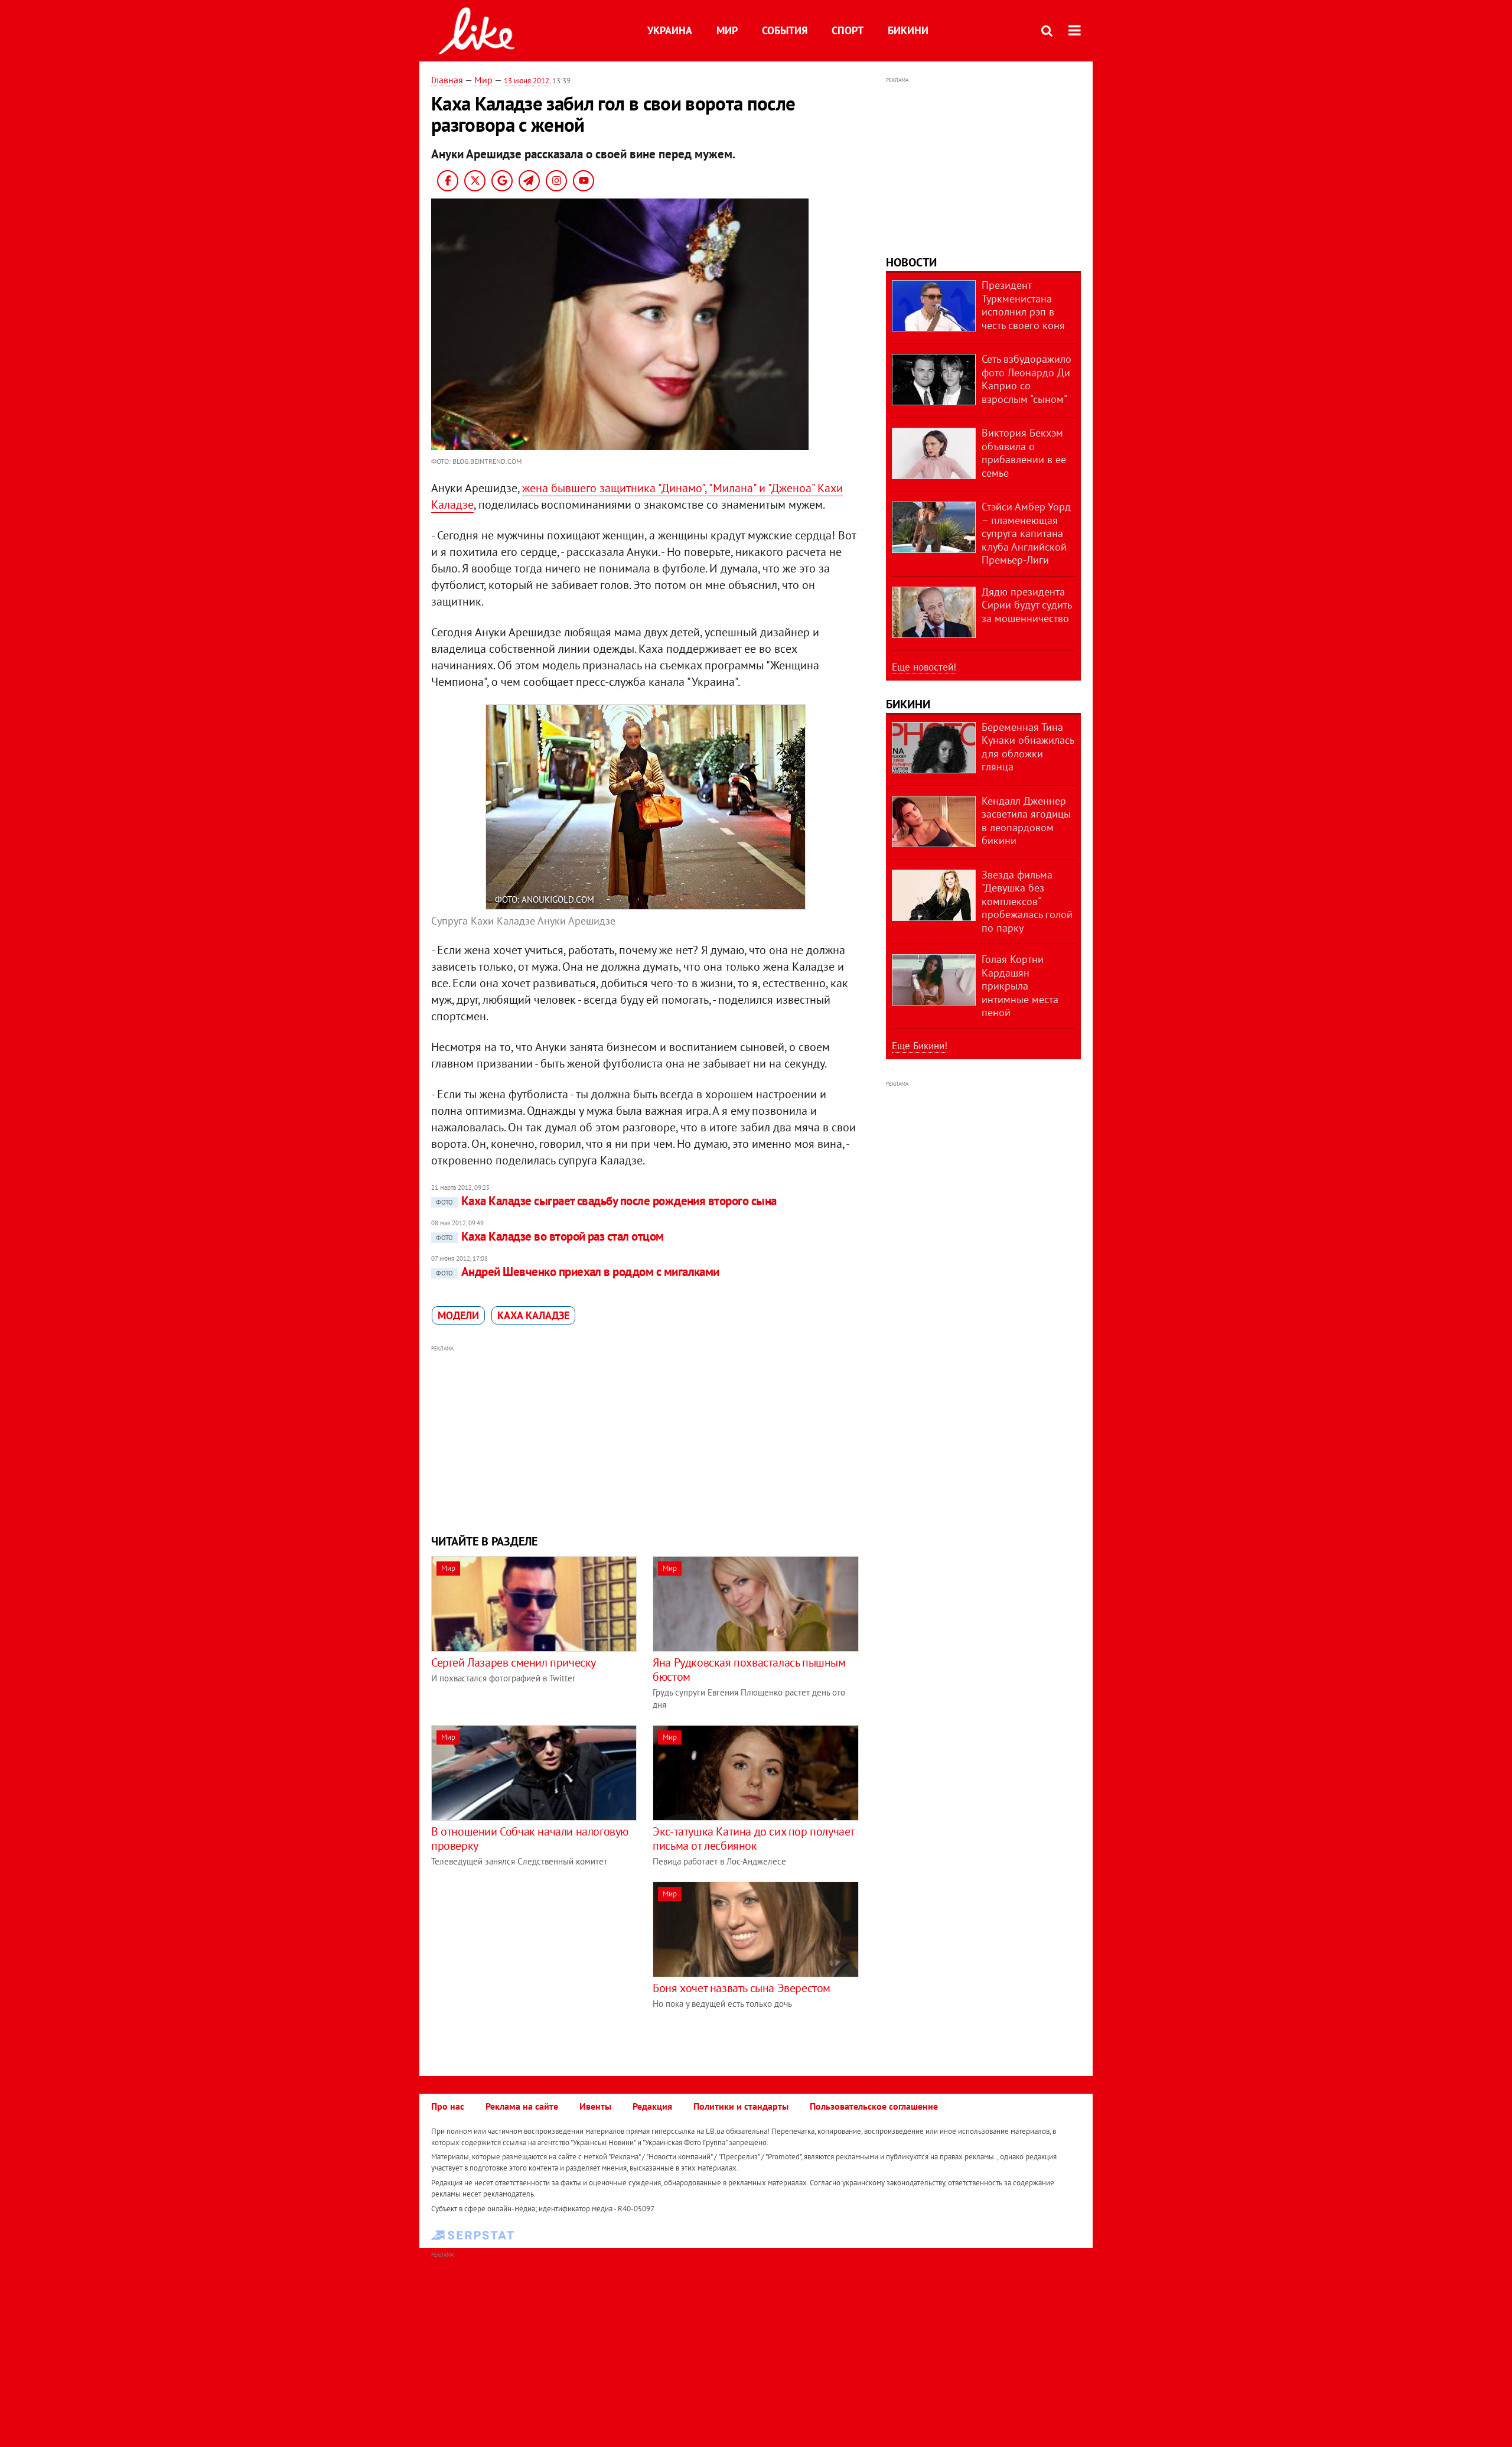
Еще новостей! (924, 667)
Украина (670, 30)
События (785, 30)
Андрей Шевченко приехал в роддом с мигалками (578, 1272)
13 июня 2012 (527, 81)
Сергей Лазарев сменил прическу (514, 1662)
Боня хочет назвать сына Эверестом (742, 1988)
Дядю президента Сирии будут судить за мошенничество (1027, 605)
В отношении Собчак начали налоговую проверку (530, 1838)
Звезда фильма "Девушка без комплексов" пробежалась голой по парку (1027, 901)
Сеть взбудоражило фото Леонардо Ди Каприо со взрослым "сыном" (1027, 379)
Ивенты (595, 2106)
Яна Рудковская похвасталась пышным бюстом (749, 1670)
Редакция (652, 2106)
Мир (727, 30)
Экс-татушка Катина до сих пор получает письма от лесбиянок (753, 1838)
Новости (911, 262)
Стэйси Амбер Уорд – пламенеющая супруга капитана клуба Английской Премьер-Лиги (1026, 533)
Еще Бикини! (920, 1046)
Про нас (448, 2106)
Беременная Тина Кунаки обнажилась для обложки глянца (1028, 747)
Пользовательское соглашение (874, 2106)
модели (458, 1315)
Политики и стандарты (741, 2106)
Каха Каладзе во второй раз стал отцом (550, 1236)
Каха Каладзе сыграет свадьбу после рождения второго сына (606, 1201)
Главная (447, 80)
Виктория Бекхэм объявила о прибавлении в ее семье (1024, 453)
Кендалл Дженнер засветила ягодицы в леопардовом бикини (1026, 821)
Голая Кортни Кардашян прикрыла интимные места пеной (1020, 986)
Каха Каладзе (533, 1315)
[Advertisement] (646, 1439)
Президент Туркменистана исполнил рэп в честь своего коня (1023, 305)
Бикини (908, 30)
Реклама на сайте (522, 2106)
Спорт (848, 30)
